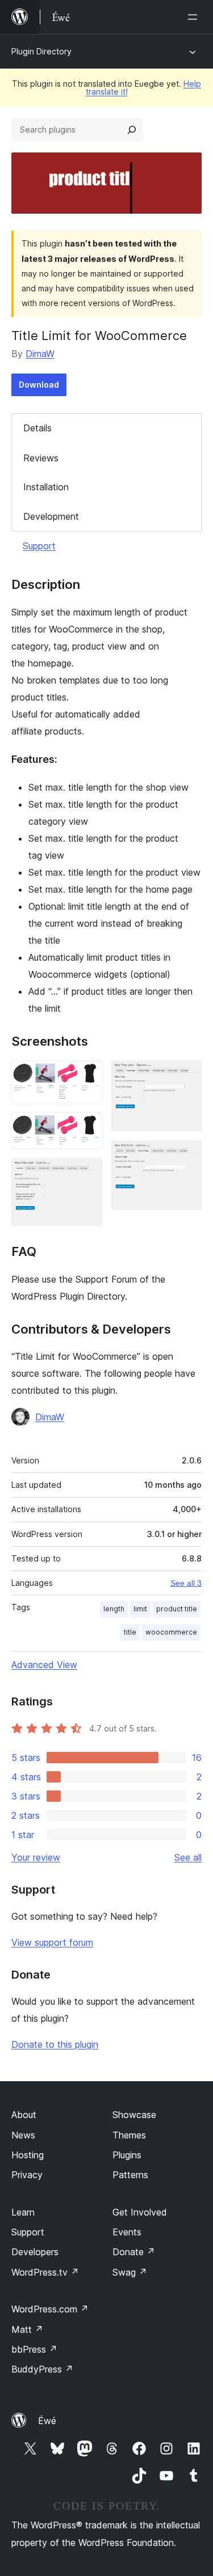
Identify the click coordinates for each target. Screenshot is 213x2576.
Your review (36, 1857)
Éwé (47, 2421)
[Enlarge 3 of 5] (87, 1173)
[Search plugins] (132, 130)
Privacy (27, 2175)
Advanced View (44, 1665)
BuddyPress (42, 2369)
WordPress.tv (45, 2272)
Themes (129, 2135)
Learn (23, 2212)
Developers (35, 2252)
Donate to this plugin (55, 2044)
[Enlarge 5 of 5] (186, 1156)
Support (39, 546)
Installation (46, 487)
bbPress (34, 2349)
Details (37, 428)
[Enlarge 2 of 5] (87, 1127)
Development (51, 516)
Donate (134, 2252)
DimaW (40, 354)
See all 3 (186, 1583)
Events (127, 2232)
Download (39, 385)
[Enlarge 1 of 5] (87, 1076)
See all (188, 1857)
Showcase (134, 2115)
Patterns (130, 2175)
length (114, 1609)
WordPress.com (50, 2309)
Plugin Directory (41, 51)
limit (140, 1609)
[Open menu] (195, 17)
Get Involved (140, 2212)
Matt (27, 2329)
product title (177, 1609)
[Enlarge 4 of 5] (186, 1076)
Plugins (127, 2155)
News (23, 2135)
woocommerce (171, 1632)
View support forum (52, 1942)
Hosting (28, 2155)
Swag (130, 2272)
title (130, 1632)
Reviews (41, 458)
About (24, 2115)
